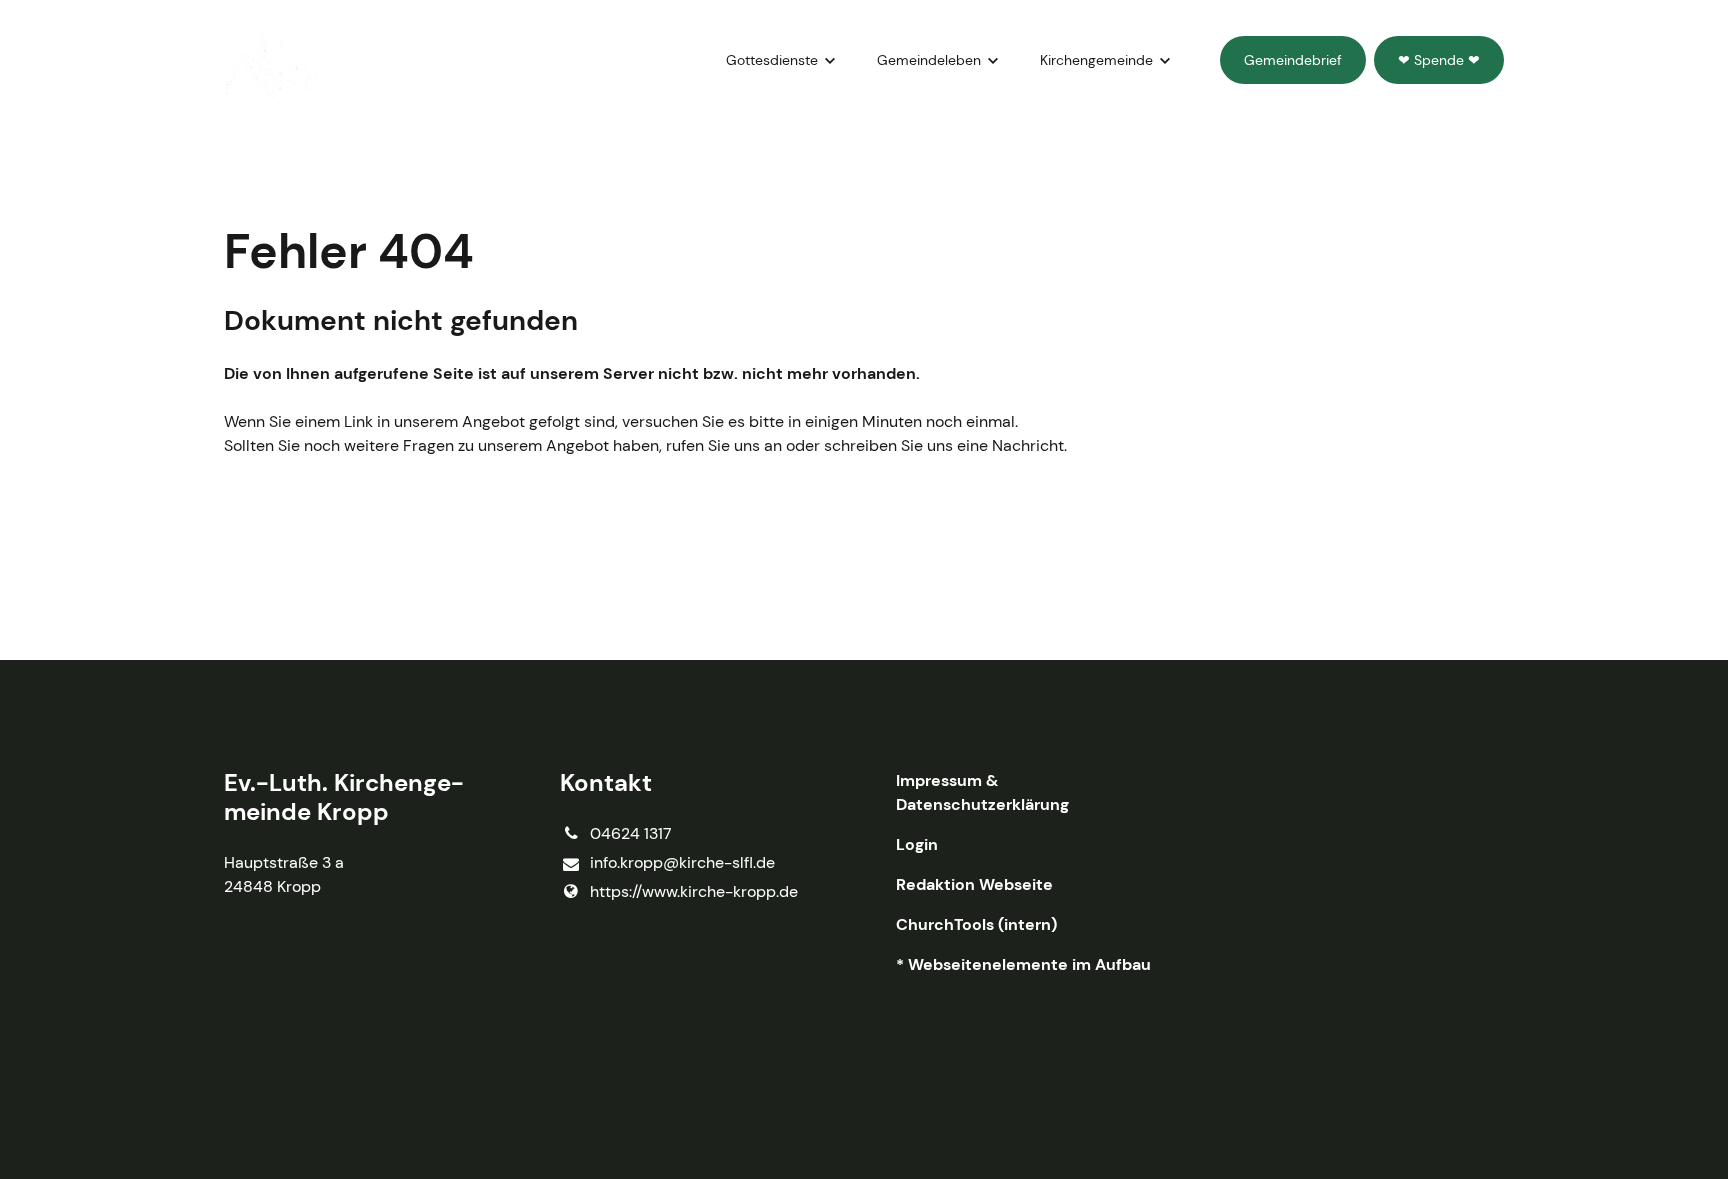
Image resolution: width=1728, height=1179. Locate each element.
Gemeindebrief (1293, 60)
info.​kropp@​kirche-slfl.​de (682, 862)
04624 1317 (631, 833)
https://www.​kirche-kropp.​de (694, 891)
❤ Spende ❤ (1439, 60)
